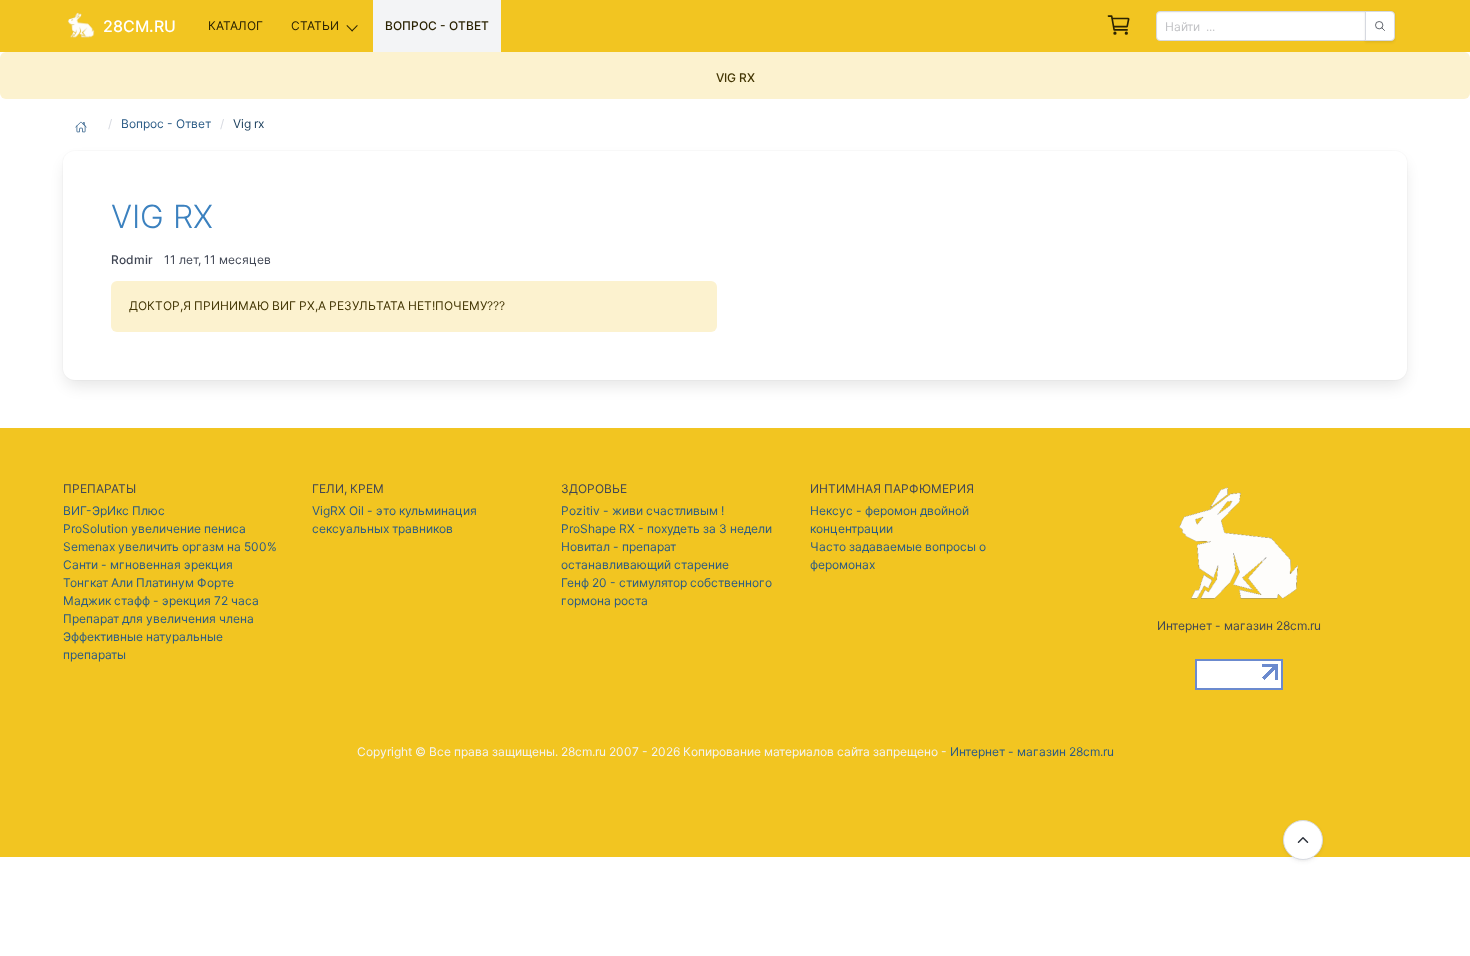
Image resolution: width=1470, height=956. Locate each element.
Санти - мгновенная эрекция (148, 564)
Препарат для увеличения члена (158, 618)
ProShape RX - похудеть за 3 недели (666, 528)
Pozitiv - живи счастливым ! (642, 510)
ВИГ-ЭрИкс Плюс (114, 510)
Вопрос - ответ (437, 25)
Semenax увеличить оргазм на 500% (170, 546)
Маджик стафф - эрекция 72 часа (161, 600)
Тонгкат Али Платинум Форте (148, 582)
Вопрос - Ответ (166, 123)
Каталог (235, 25)
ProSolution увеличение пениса (154, 528)
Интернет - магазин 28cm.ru (1032, 751)
